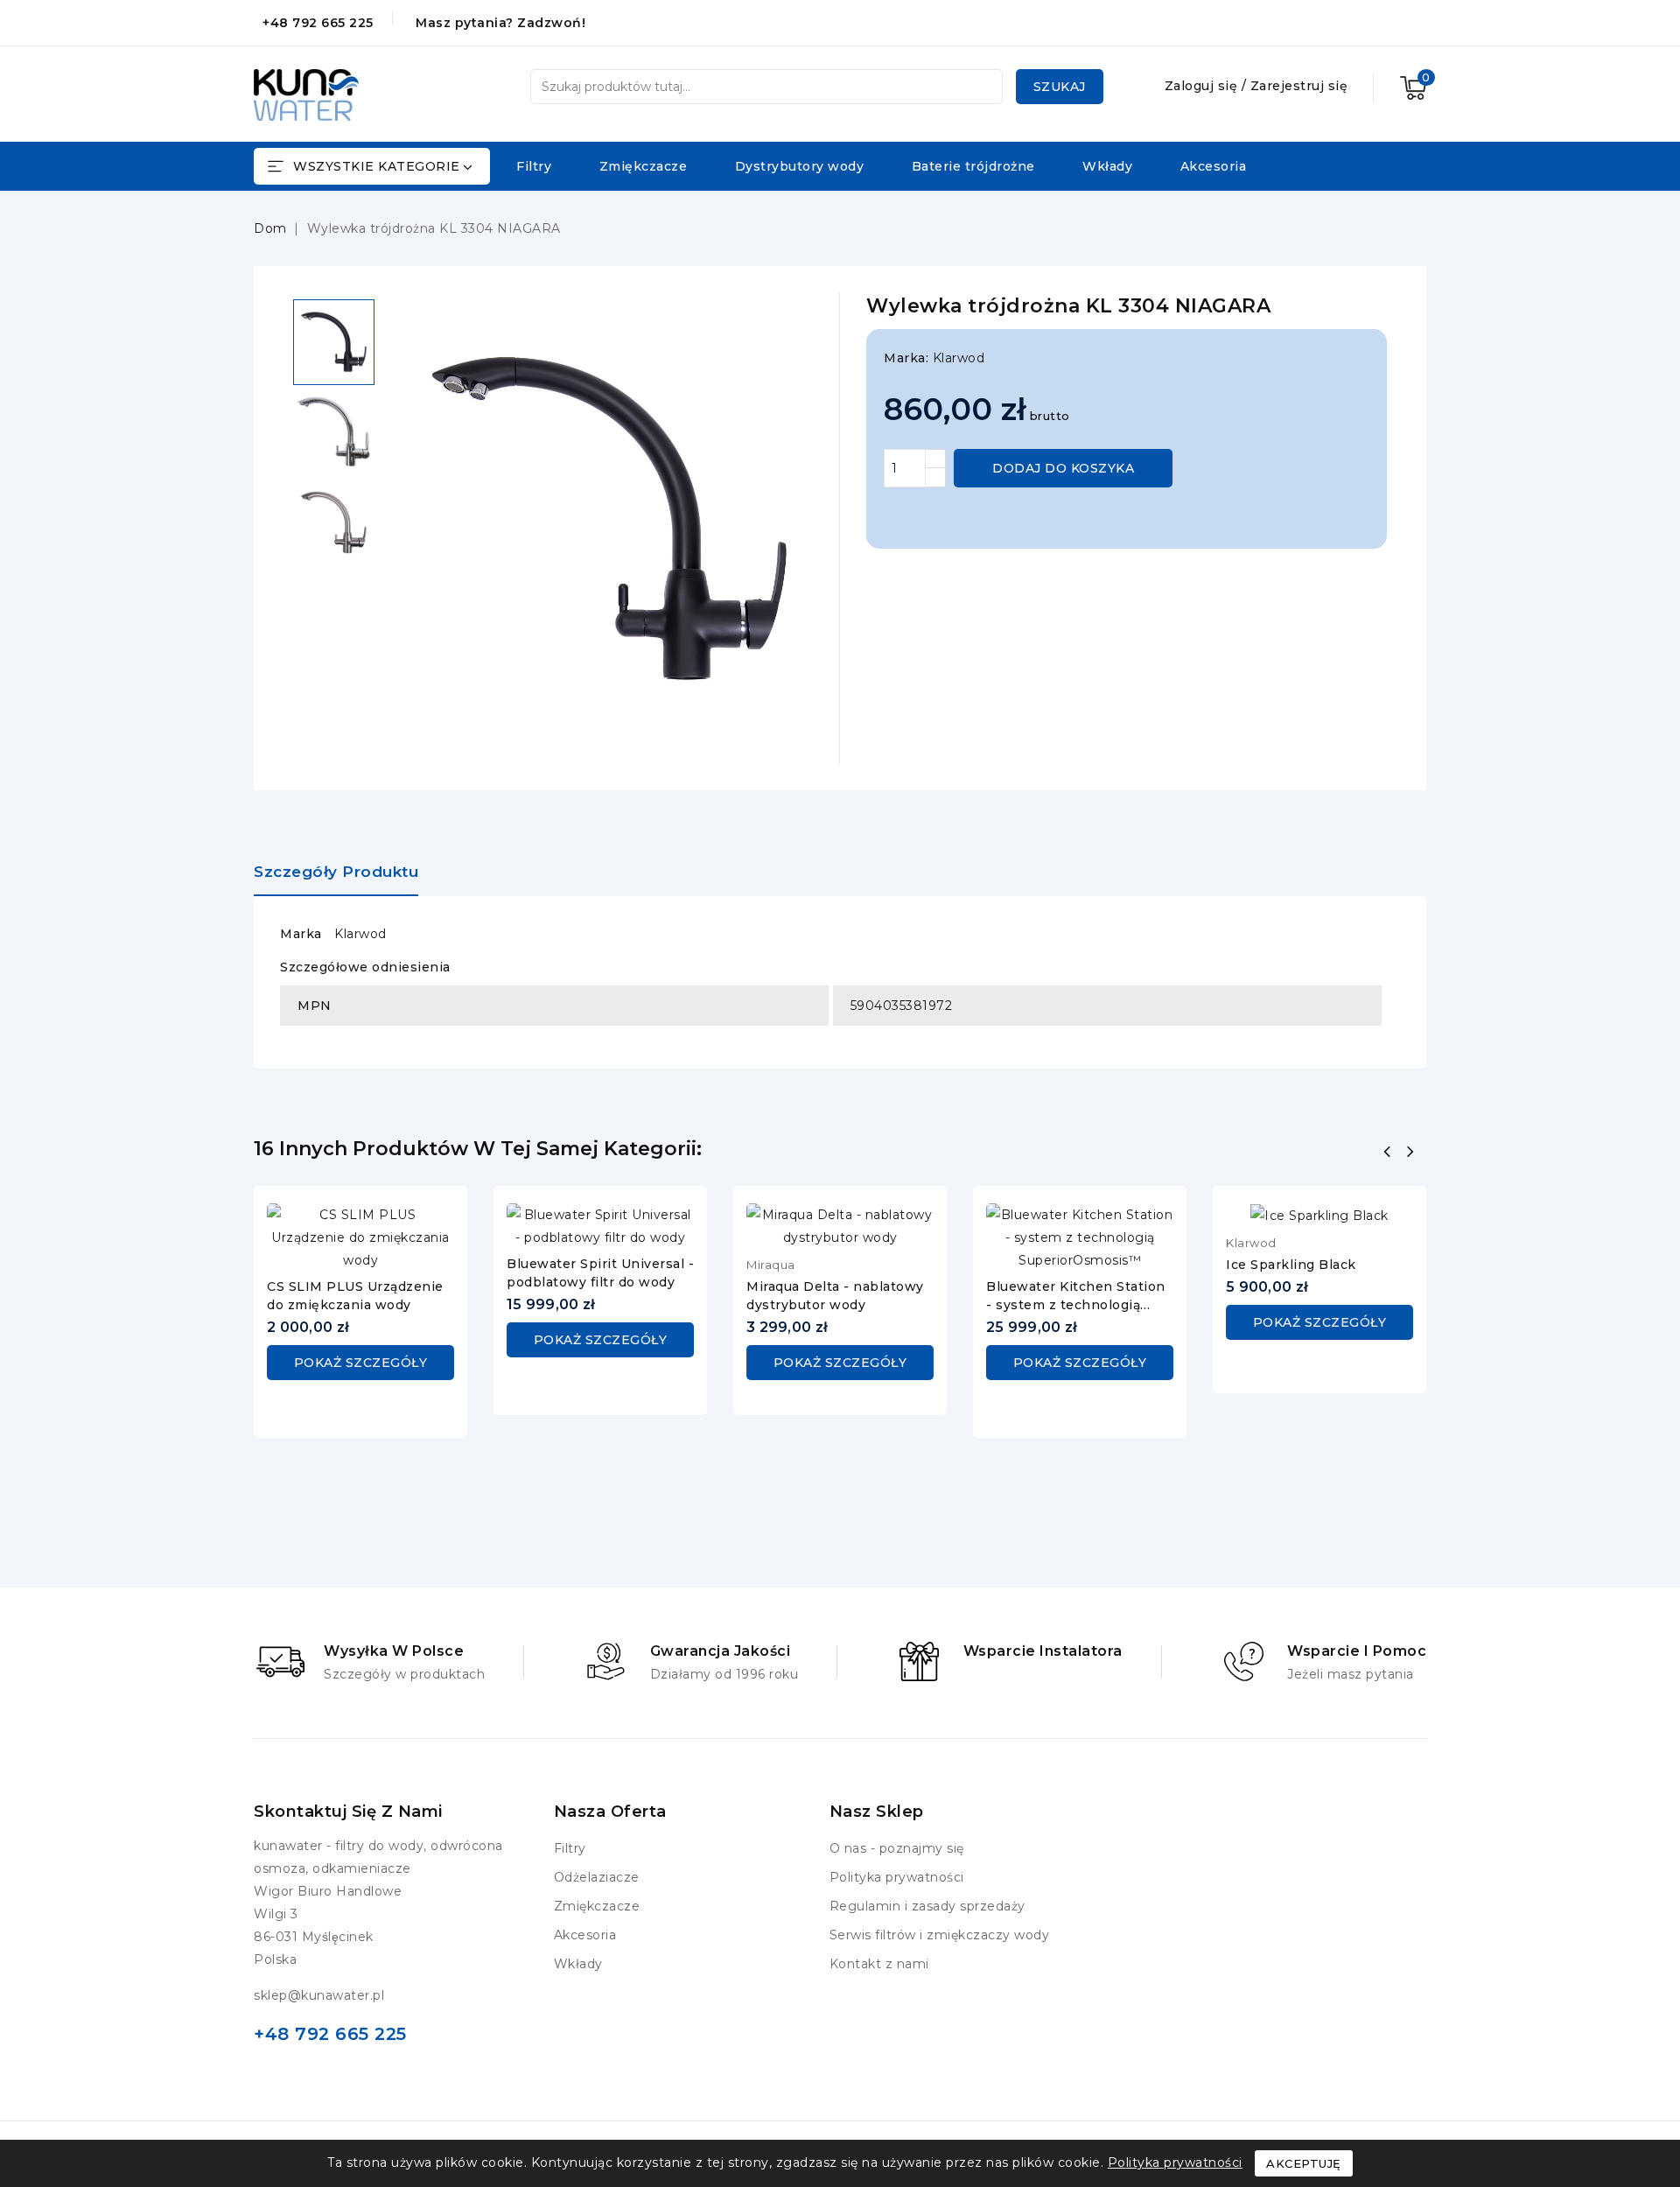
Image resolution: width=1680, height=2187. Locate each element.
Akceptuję (1304, 2163)
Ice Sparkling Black (1291, 1265)
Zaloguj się (1203, 86)
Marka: (906, 358)
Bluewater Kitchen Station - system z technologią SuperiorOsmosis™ (1076, 1305)
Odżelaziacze (597, 1877)
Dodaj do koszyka (1063, 468)
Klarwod (959, 358)
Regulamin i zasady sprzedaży (927, 1906)
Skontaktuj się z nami (348, 1812)
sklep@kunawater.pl (319, 1995)
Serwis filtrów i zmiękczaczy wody (940, 1935)
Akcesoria (1214, 166)
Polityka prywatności (897, 1877)
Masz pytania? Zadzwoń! (500, 23)
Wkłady (1107, 166)
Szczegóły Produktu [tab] (336, 872)
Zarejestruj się (1299, 86)
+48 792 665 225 (318, 23)
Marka (301, 934)
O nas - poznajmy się (897, 1848)
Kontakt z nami (879, 1964)
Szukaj (1060, 87)
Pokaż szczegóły (361, 1363)
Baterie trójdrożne (973, 166)
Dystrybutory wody (800, 166)
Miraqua (771, 1265)
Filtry (534, 166)
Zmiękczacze (644, 166)
